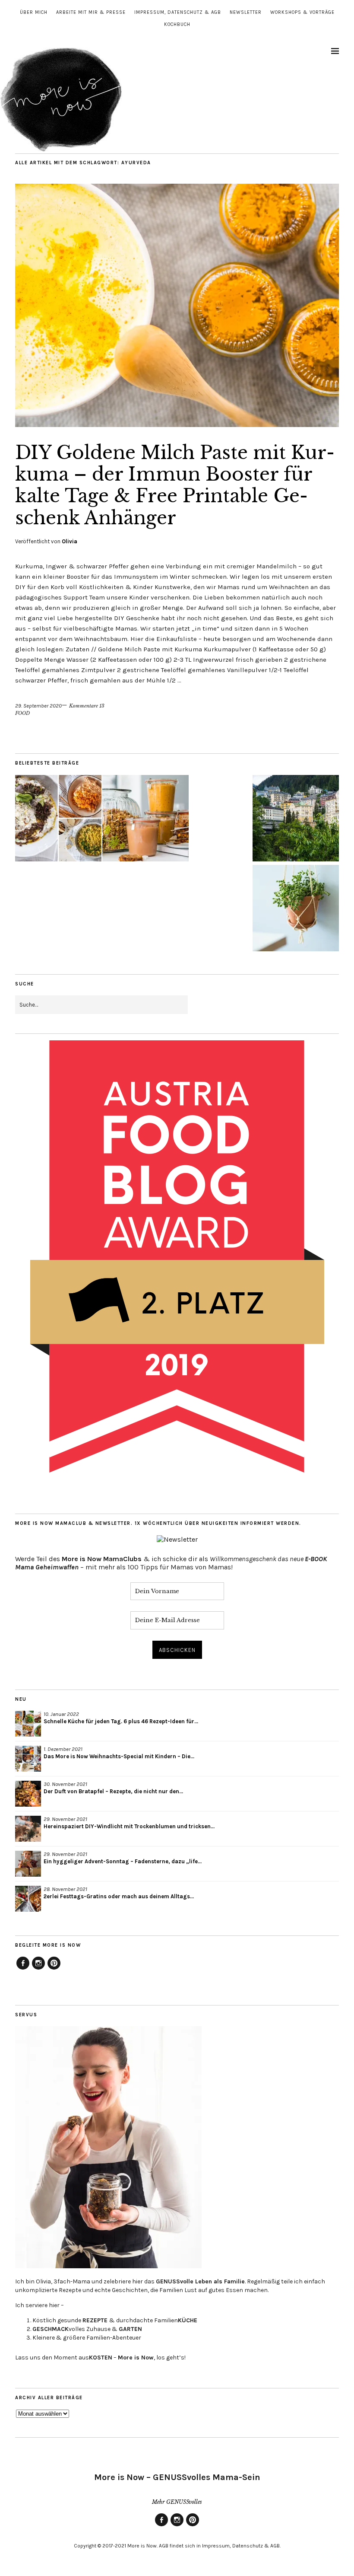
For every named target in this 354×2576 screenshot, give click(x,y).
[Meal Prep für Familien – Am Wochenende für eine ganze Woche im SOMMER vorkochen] (145, 819)
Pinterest (54, 1969)
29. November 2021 (65, 1819)
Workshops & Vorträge (302, 12)
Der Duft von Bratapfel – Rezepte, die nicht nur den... (113, 1791)
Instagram (38, 1969)
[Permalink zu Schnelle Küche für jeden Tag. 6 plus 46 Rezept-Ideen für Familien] (28, 1724)
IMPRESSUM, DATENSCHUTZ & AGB (178, 12)
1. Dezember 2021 (63, 1749)
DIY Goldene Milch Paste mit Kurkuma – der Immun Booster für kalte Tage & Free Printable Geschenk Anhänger (175, 485)
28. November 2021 (65, 1889)
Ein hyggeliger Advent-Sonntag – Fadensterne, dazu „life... (123, 1861)
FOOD (22, 713)
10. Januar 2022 (61, 1714)
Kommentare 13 (87, 706)
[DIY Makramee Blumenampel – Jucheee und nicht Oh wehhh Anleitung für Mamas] (296, 909)
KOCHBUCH (177, 24)
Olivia (70, 541)
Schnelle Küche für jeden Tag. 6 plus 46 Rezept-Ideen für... (121, 1721)
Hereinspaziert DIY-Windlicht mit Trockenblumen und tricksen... (129, 1826)
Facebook (23, 1969)
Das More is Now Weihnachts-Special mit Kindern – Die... (119, 1756)
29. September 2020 (38, 706)
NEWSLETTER (246, 12)
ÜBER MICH (34, 12)
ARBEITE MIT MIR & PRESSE (91, 12)
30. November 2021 (65, 1784)
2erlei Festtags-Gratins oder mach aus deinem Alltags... (119, 1896)
